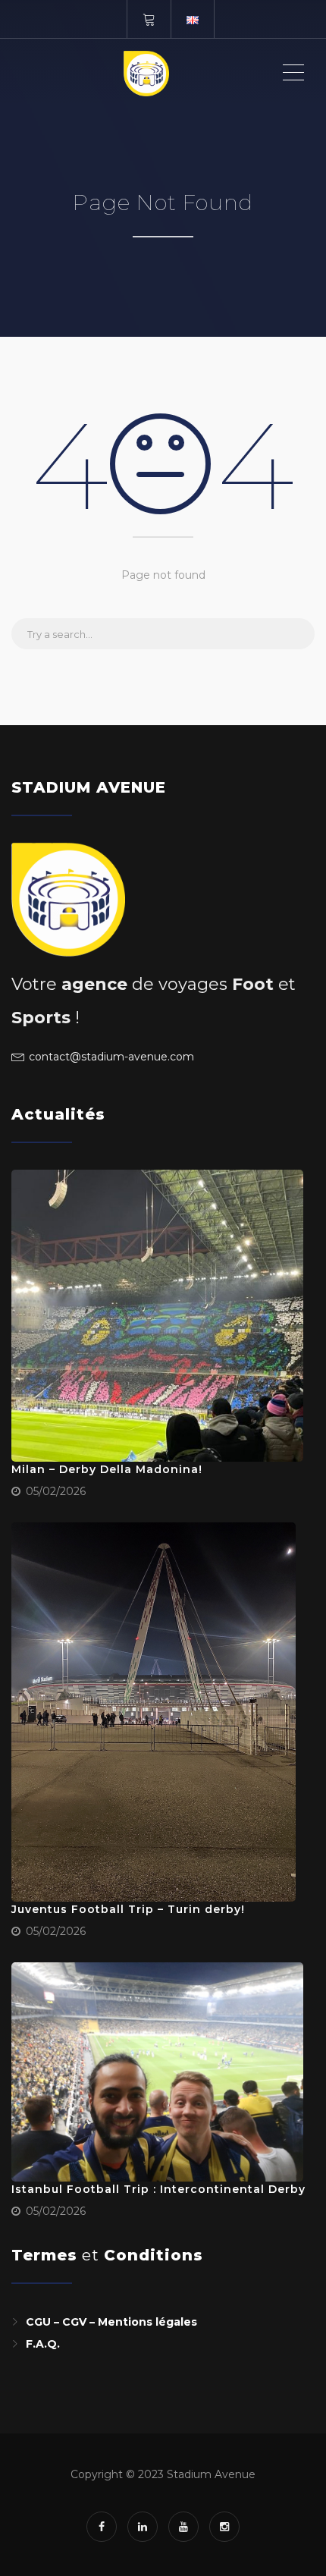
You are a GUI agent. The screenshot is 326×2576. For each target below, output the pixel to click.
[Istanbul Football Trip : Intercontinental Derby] (157, 2072)
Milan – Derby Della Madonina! (107, 1469)
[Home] (146, 73)
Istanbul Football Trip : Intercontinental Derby (158, 2189)
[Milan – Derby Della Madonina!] (157, 1316)
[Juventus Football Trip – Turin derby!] (154, 1712)
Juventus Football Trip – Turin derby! (128, 1909)
